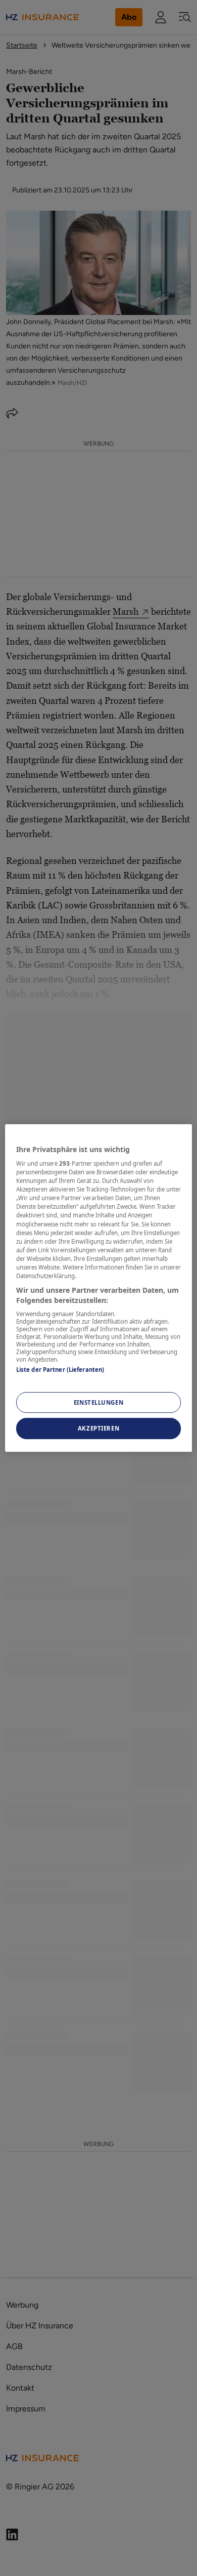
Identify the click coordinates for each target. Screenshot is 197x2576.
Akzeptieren (98, 1429)
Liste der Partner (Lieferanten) (60, 1370)
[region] (99, 1288)
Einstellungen (98, 1402)
